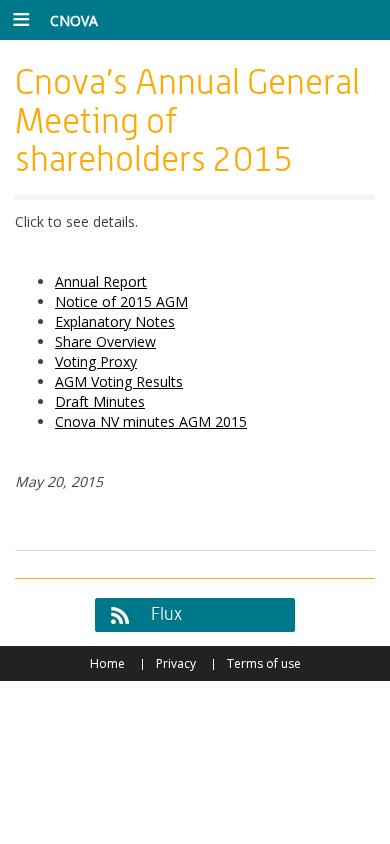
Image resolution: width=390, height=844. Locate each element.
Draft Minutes (100, 401)
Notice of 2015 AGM (121, 301)
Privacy (176, 663)
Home (107, 663)
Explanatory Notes (115, 321)
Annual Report (101, 281)
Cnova (74, 20)
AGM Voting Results (119, 381)
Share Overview (105, 341)
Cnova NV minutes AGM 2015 (151, 421)
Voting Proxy (96, 361)
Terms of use (264, 663)
